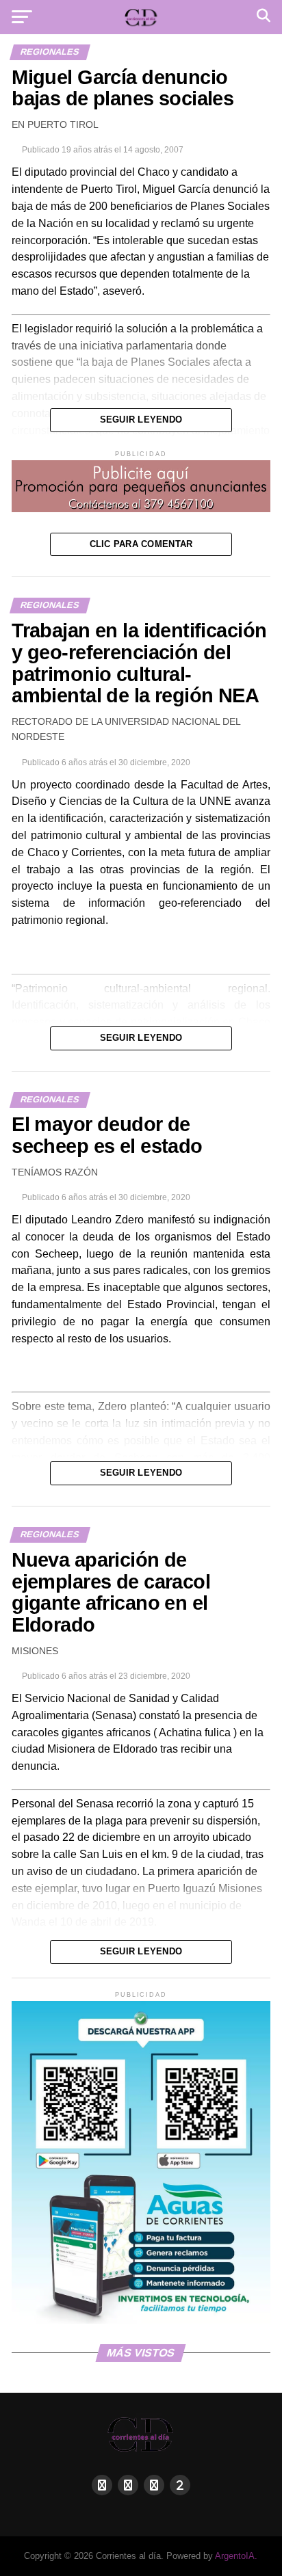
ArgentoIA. (236, 2556)
